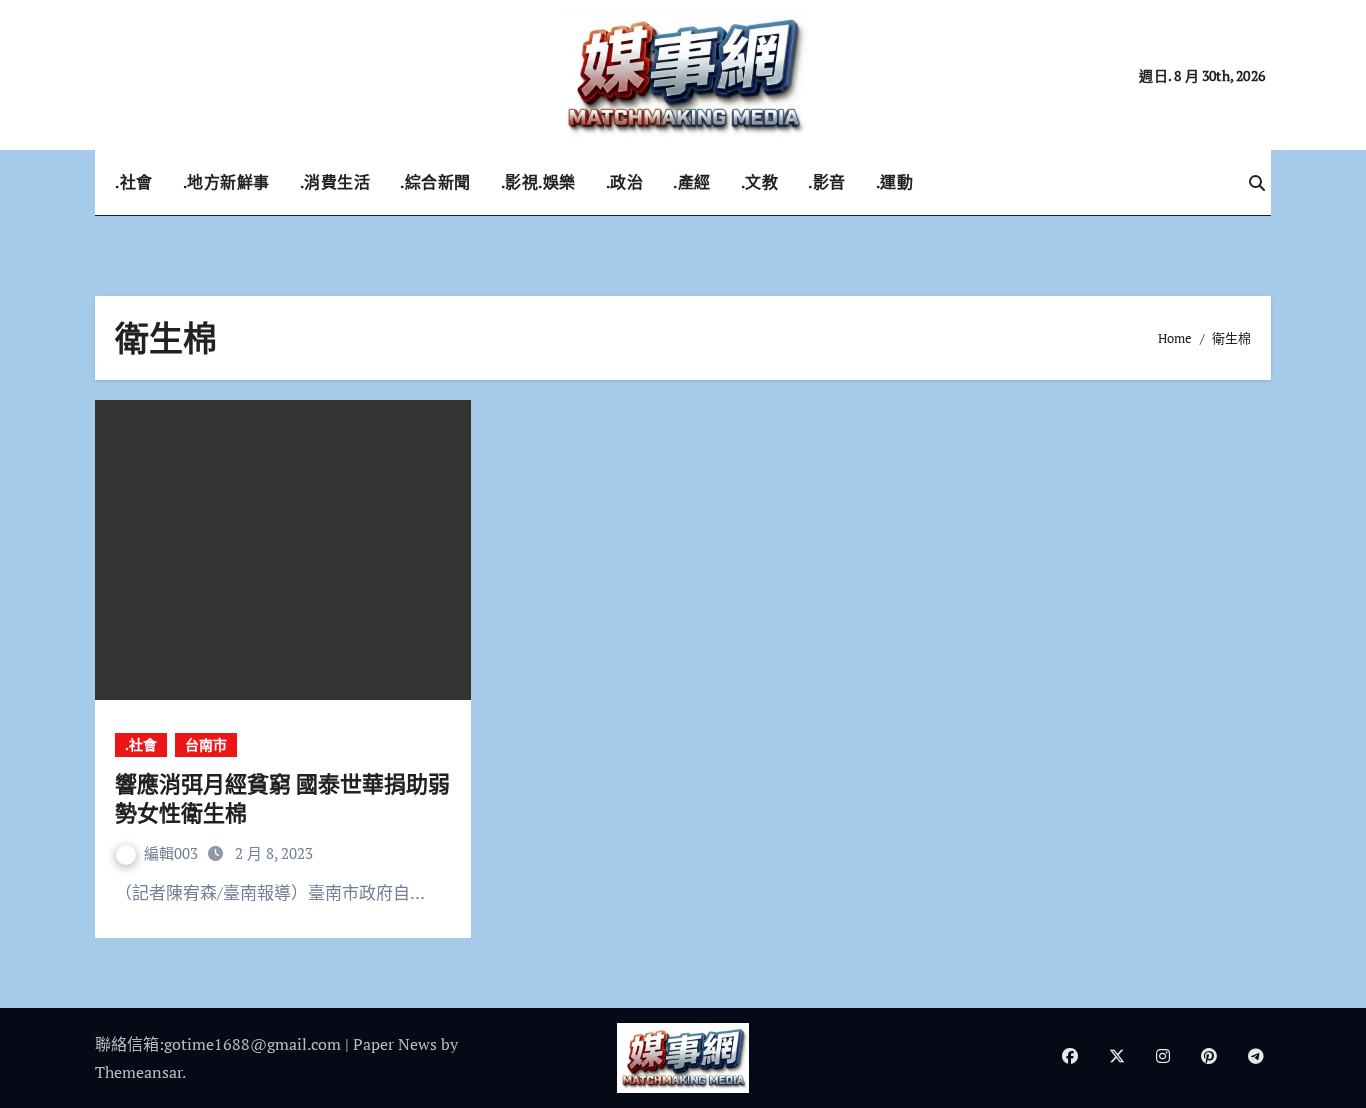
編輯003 (173, 853)
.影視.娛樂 (538, 182)
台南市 (206, 744)
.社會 (134, 182)
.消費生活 (335, 182)
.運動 (895, 182)
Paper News (395, 1044)
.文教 (760, 182)
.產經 (692, 182)
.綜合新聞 (435, 182)
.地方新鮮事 (226, 182)
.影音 (827, 182)
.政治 (625, 182)
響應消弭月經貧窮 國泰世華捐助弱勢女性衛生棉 (282, 798)
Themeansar (138, 1072)
